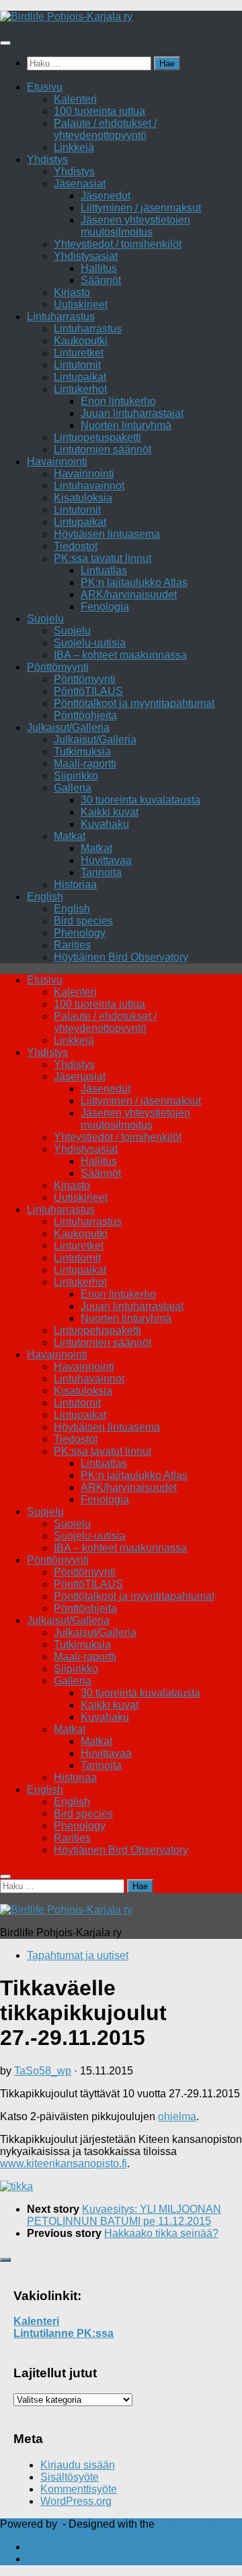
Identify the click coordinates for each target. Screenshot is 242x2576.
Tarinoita (101, 872)
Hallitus (99, 268)
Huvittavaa (106, 860)
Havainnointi (57, 462)
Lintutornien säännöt (103, 449)
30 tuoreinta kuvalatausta (140, 800)
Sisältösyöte (70, 2477)
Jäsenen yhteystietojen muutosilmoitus (135, 226)
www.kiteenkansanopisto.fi (64, 2163)
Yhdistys (47, 159)
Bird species (83, 921)
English (45, 897)
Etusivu (45, 87)
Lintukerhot (80, 389)
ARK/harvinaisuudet (129, 594)
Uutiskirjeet (81, 304)
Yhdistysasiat (86, 256)
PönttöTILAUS (88, 691)
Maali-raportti (85, 764)
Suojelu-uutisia (90, 643)
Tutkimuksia (82, 752)
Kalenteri (75, 99)
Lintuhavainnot (89, 486)
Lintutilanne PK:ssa (64, 2333)
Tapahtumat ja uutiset (78, 1955)
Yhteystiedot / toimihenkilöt (118, 244)
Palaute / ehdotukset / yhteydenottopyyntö (105, 129)
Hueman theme (194, 2524)
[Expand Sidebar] (5, 2260)
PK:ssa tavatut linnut (103, 558)
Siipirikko (76, 776)
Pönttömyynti (58, 667)
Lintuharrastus (61, 317)
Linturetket (79, 353)
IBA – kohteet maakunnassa (120, 655)
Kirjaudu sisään (78, 2465)
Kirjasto (72, 292)
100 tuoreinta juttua (99, 111)
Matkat (70, 836)
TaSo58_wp (43, 2071)
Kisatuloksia (83, 498)
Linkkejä (74, 147)
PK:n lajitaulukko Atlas (134, 582)
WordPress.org (76, 2501)
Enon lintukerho (118, 401)
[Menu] (5, 43)
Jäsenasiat (80, 184)
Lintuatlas (104, 570)
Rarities (72, 945)
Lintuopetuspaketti (97, 437)
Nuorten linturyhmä (126, 425)
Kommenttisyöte (79, 2489)
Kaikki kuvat (110, 812)
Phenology (80, 933)
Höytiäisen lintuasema (107, 534)
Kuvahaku (105, 824)
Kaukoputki (81, 341)
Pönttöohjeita (85, 715)
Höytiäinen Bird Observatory (121, 957)
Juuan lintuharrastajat (132, 413)
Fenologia (105, 607)
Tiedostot (76, 546)
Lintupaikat (80, 377)
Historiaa (75, 885)
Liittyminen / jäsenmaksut (141, 208)
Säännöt (101, 280)
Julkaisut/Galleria (68, 727)
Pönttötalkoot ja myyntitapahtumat (134, 703)
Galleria (73, 788)
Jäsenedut (106, 196)
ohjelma (177, 2116)
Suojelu (45, 619)
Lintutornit (77, 365)
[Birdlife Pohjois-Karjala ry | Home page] (66, 16)
